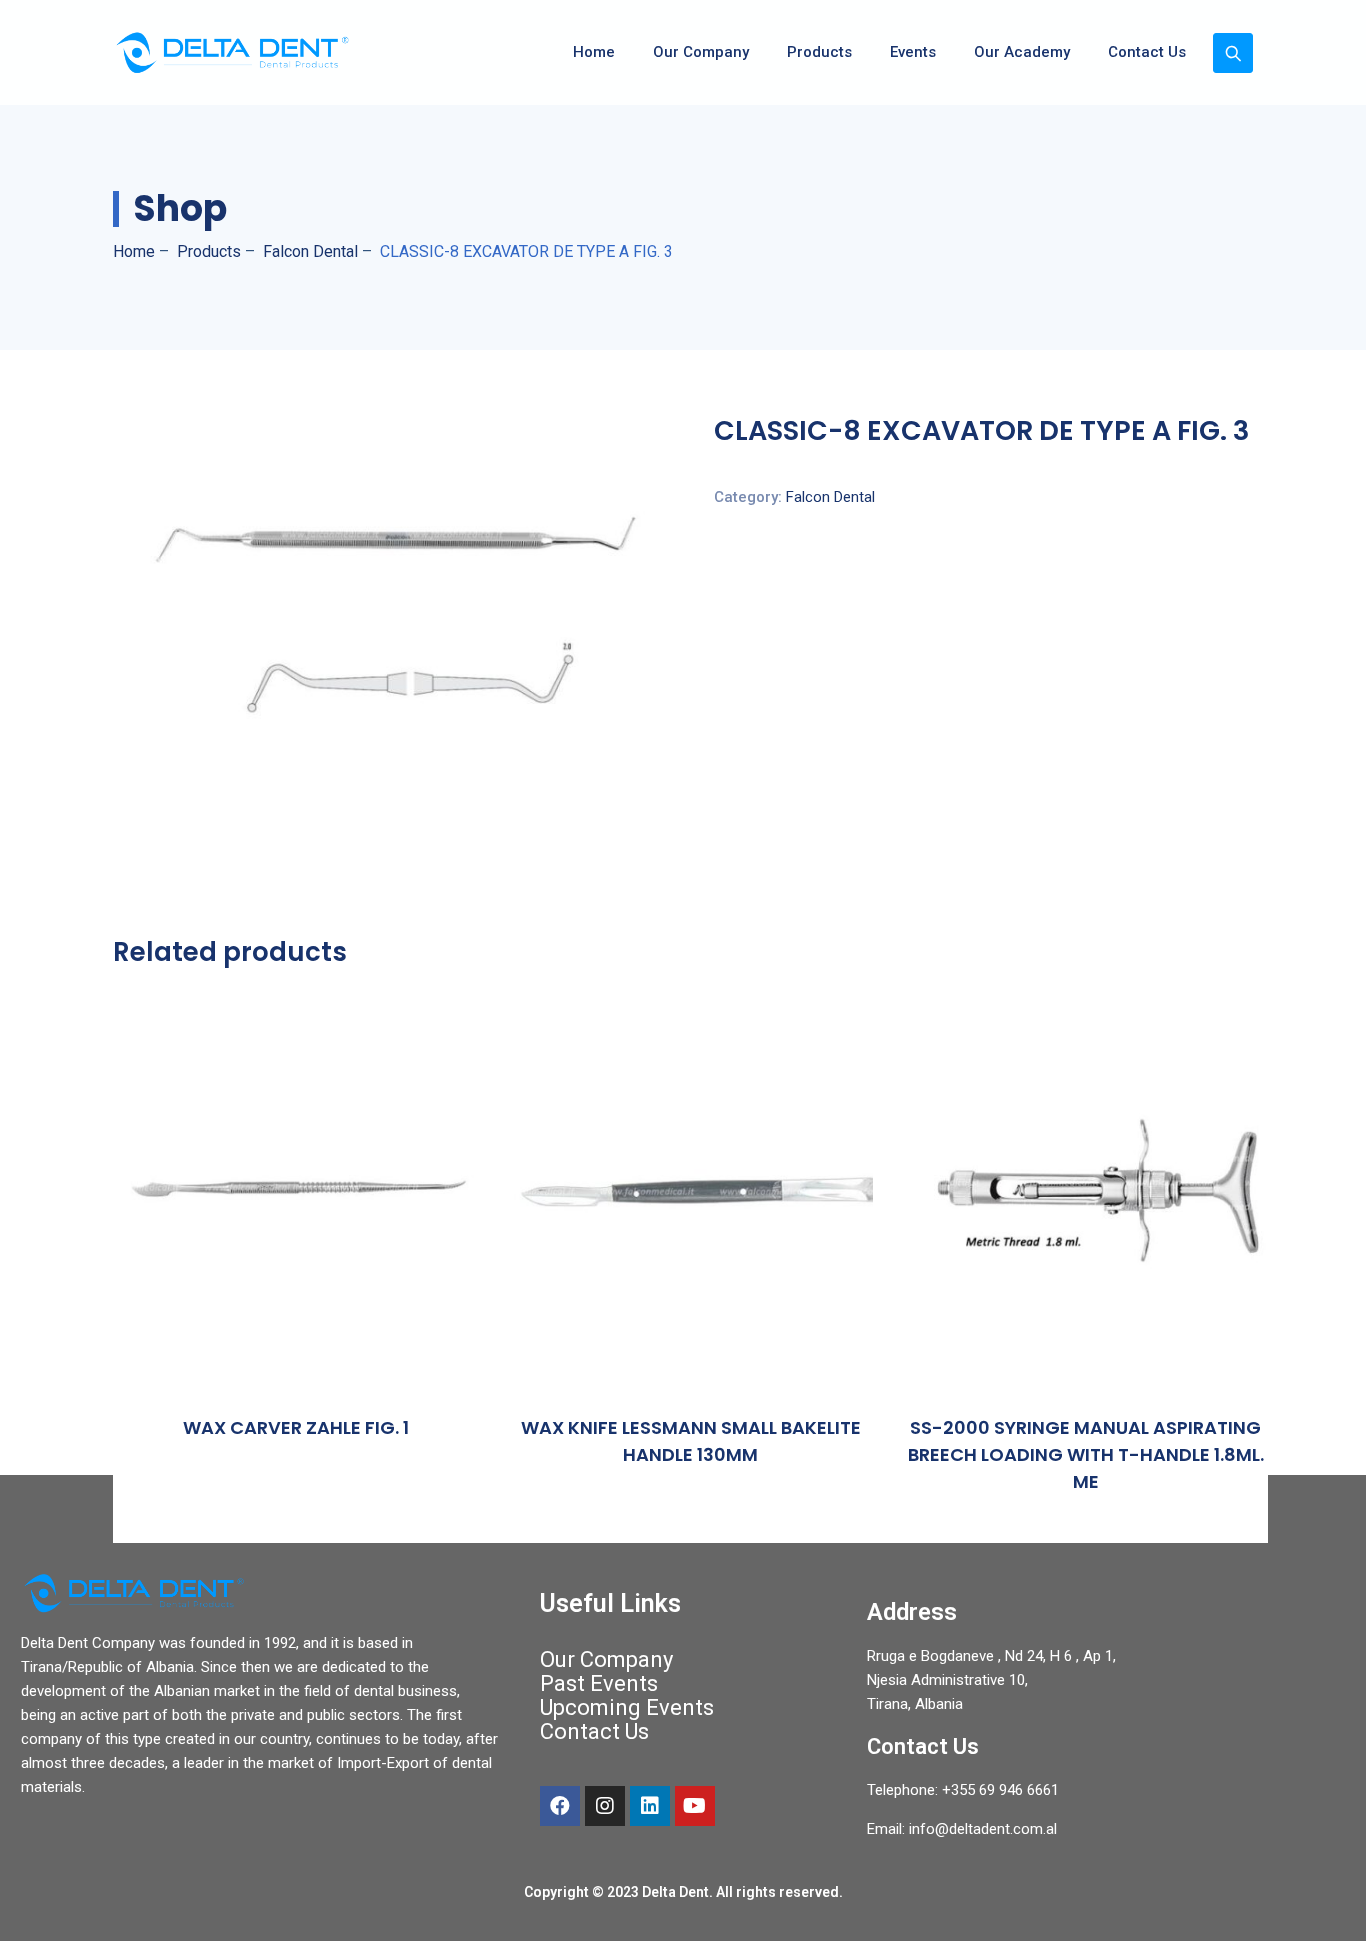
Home (594, 52)
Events (913, 52)
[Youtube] (695, 1806)
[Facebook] (560, 1806)
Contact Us (1147, 52)
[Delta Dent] (232, 52)
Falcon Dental (830, 497)
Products (819, 52)
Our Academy (1022, 52)
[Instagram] (605, 1806)
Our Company (701, 52)
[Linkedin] (650, 1806)
